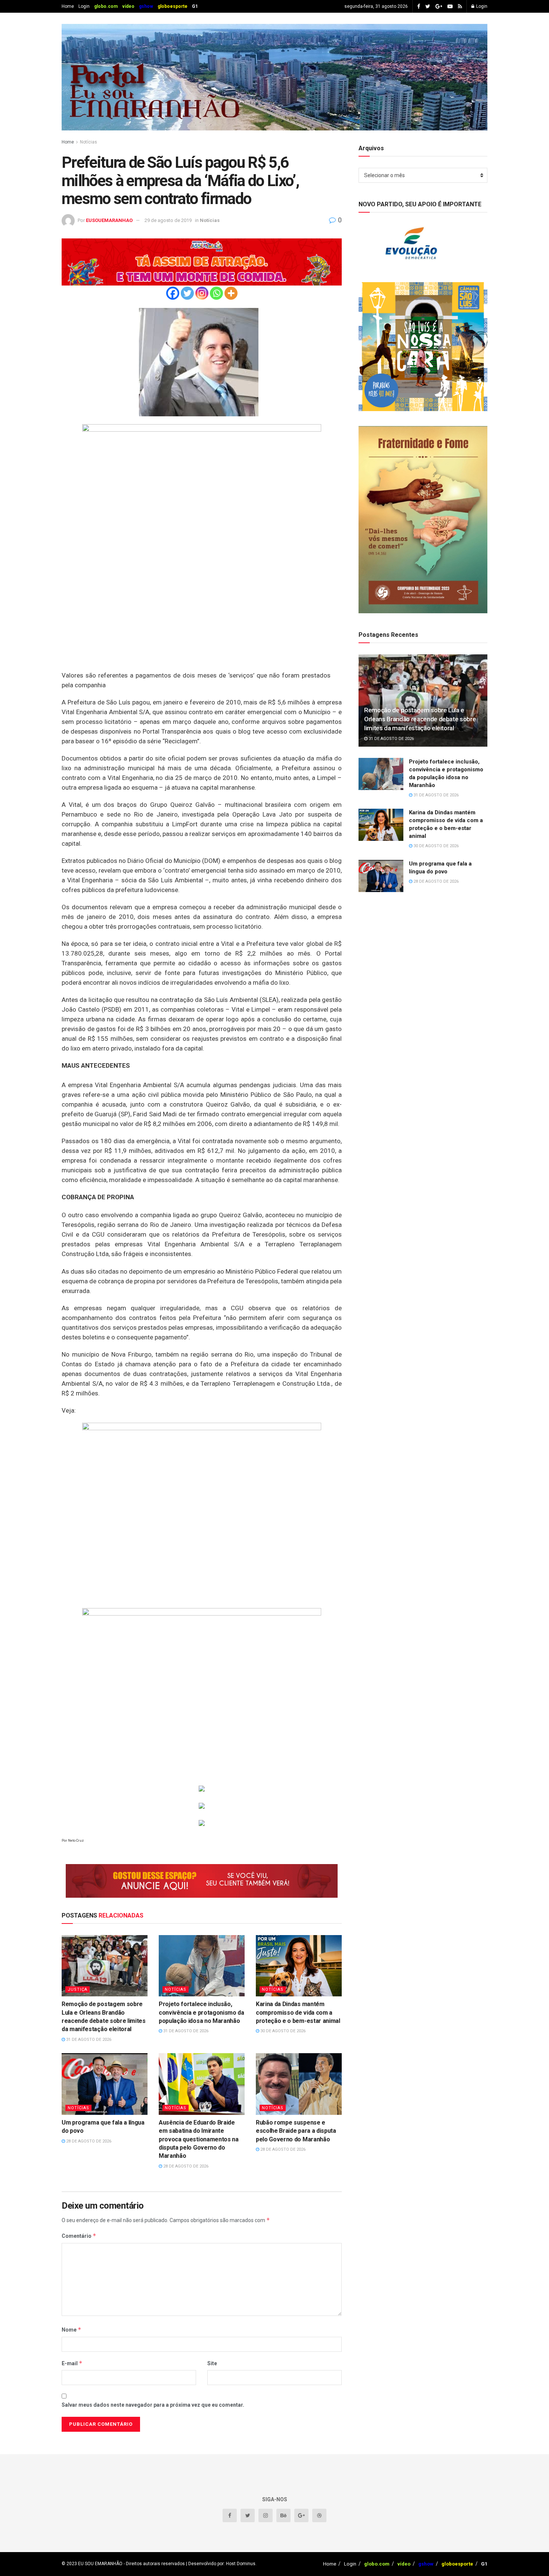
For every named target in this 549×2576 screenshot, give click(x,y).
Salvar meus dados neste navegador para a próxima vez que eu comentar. (153, 2405)
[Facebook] (173, 293)
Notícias (89, 142)
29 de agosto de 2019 (168, 220)
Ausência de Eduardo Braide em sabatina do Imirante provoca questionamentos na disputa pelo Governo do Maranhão (199, 2139)
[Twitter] (187, 293)
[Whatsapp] (216, 293)
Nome (72, 2330)
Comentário (79, 2236)
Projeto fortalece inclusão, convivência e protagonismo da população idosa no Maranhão (201, 2012)
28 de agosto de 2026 (88, 2141)
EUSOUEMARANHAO (109, 220)
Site (212, 2363)
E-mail (72, 2363)
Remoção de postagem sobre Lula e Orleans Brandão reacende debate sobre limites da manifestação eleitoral (420, 719)
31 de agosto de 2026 (88, 2040)
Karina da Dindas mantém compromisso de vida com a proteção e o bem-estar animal (298, 2012)
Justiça (77, 1989)
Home (68, 6)
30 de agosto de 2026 (282, 2031)
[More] (231, 293)
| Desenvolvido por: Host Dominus (220, 2564)
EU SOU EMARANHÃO (100, 2564)
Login (84, 6)
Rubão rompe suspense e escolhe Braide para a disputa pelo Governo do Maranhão (296, 2131)
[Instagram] (202, 293)
